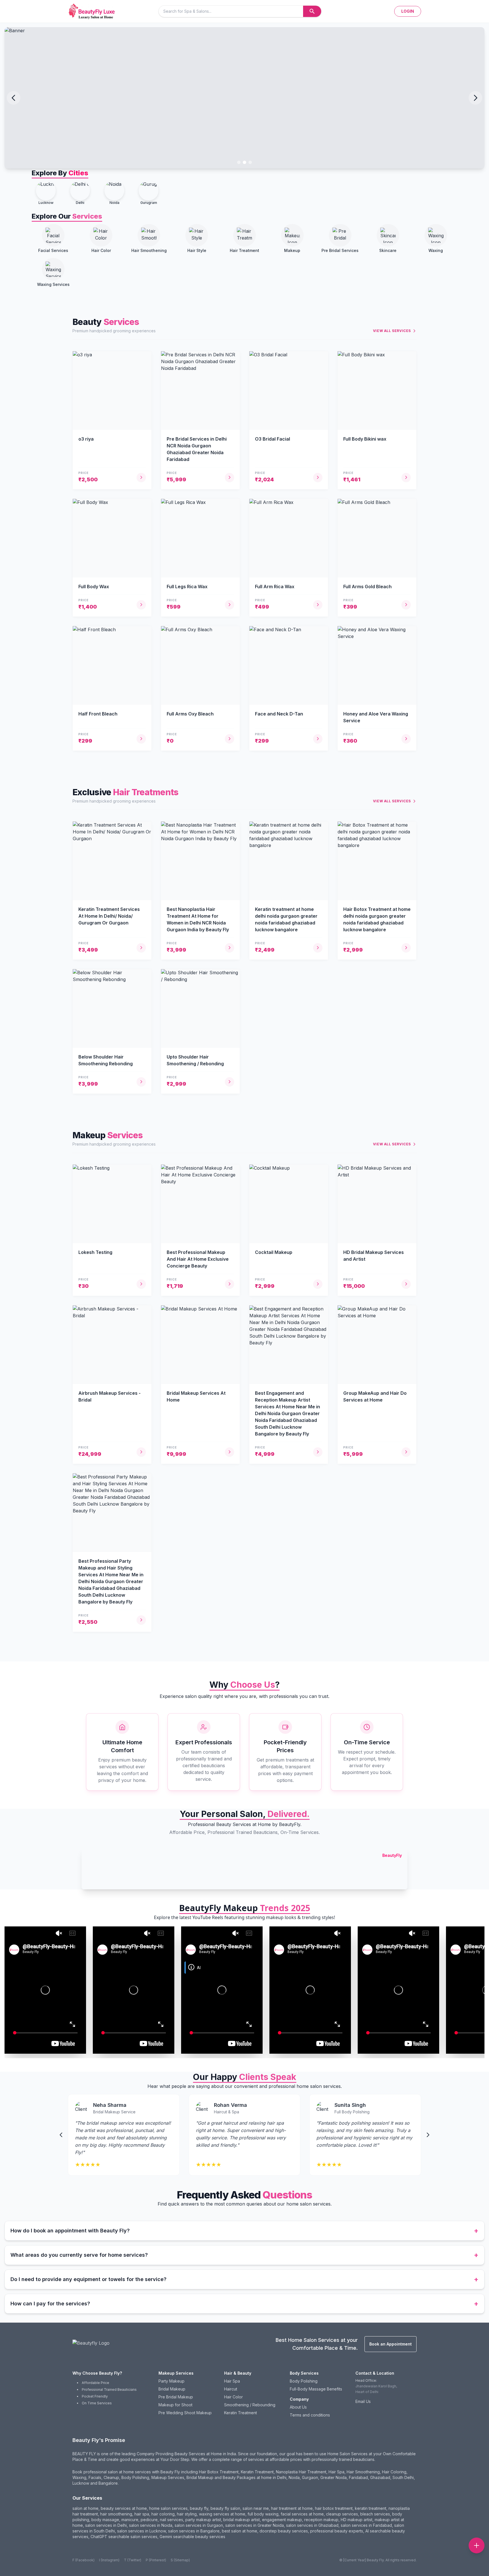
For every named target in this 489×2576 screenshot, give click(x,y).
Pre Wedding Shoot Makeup (185, 2413)
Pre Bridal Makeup (176, 2397)
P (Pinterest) (156, 2560)
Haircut (231, 2389)
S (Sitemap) (180, 2560)
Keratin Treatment (241, 2413)
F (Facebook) (83, 2560)
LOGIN (408, 11)
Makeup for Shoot (175, 2405)
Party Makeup (171, 2381)
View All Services (392, 331)
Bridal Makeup (172, 2389)
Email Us (363, 2401)
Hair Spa (232, 2381)
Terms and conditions (310, 2415)
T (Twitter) (133, 2560)
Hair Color (233, 2397)
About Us (298, 2407)
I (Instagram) (109, 2560)
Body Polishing (304, 2381)
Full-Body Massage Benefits (316, 2389)
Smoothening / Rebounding (250, 2405)
